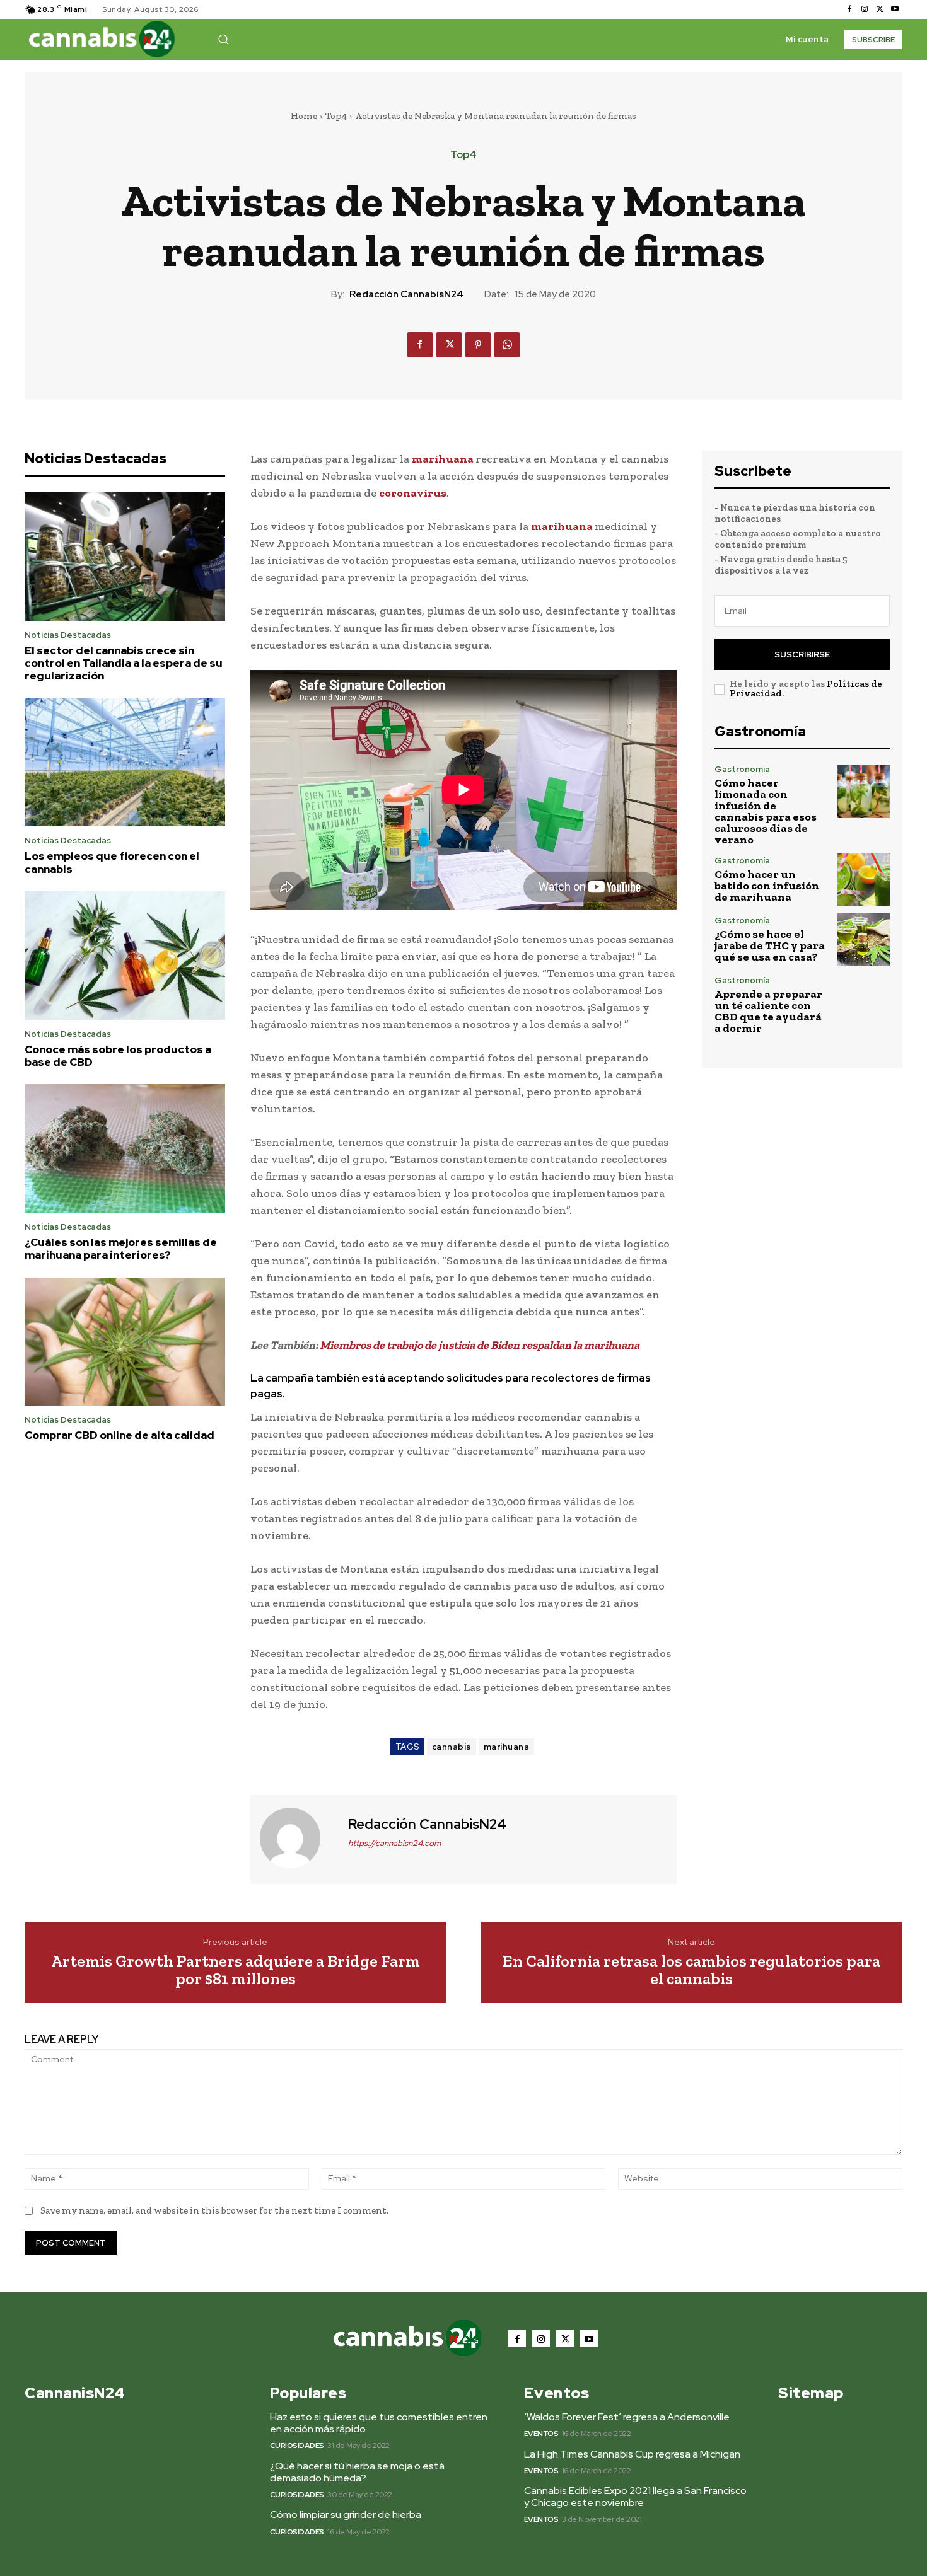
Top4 (336, 116)
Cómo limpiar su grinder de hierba (346, 2515)
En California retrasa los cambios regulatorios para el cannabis (691, 1970)
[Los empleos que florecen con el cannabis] (125, 763)
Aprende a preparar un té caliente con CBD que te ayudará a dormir (768, 1011)
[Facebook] (849, 9)
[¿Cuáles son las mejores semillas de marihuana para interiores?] (125, 1148)
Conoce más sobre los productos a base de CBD (118, 1056)
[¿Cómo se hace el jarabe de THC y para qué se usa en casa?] (864, 939)
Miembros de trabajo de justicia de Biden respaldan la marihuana (480, 1345)
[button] (223, 39)
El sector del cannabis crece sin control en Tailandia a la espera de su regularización (124, 663)
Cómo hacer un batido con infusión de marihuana (767, 886)
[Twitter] (880, 9)
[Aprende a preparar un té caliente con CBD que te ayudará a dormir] (864, 1002)
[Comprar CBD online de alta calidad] (125, 1342)
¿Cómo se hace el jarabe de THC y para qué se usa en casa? (770, 945)
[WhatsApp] (507, 345)
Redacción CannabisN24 (406, 294)
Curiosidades (297, 2446)
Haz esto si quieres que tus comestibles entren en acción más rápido (379, 2423)
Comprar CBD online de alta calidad (120, 1435)
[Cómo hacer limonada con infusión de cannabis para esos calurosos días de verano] (864, 791)
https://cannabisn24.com (394, 1843)
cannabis (452, 1747)
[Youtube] (895, 9)
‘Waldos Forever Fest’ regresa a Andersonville (627, 2417)
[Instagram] (865, 9)
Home (304, 116)
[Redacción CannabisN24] (298, 1838)
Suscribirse (802, 655)
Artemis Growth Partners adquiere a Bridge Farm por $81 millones (236, 1970)
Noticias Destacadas (68, 635)
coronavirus (413, 493)
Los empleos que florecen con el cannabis (112, 862)
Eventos (541, 2434)
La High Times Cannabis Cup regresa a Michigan (632, 2454)
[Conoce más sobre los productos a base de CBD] (125, 956)
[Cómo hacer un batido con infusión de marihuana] (864, 879)
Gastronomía (742, 769)
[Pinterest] (478, 345)
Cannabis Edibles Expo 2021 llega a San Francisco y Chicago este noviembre (635, 2497)
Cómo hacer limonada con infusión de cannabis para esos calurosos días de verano (766, 811)
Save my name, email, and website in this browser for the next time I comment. (214, 2210)
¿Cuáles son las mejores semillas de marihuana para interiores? (121, 1249)
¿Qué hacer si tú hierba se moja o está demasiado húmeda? (357, 2472)
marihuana (444, 459)
